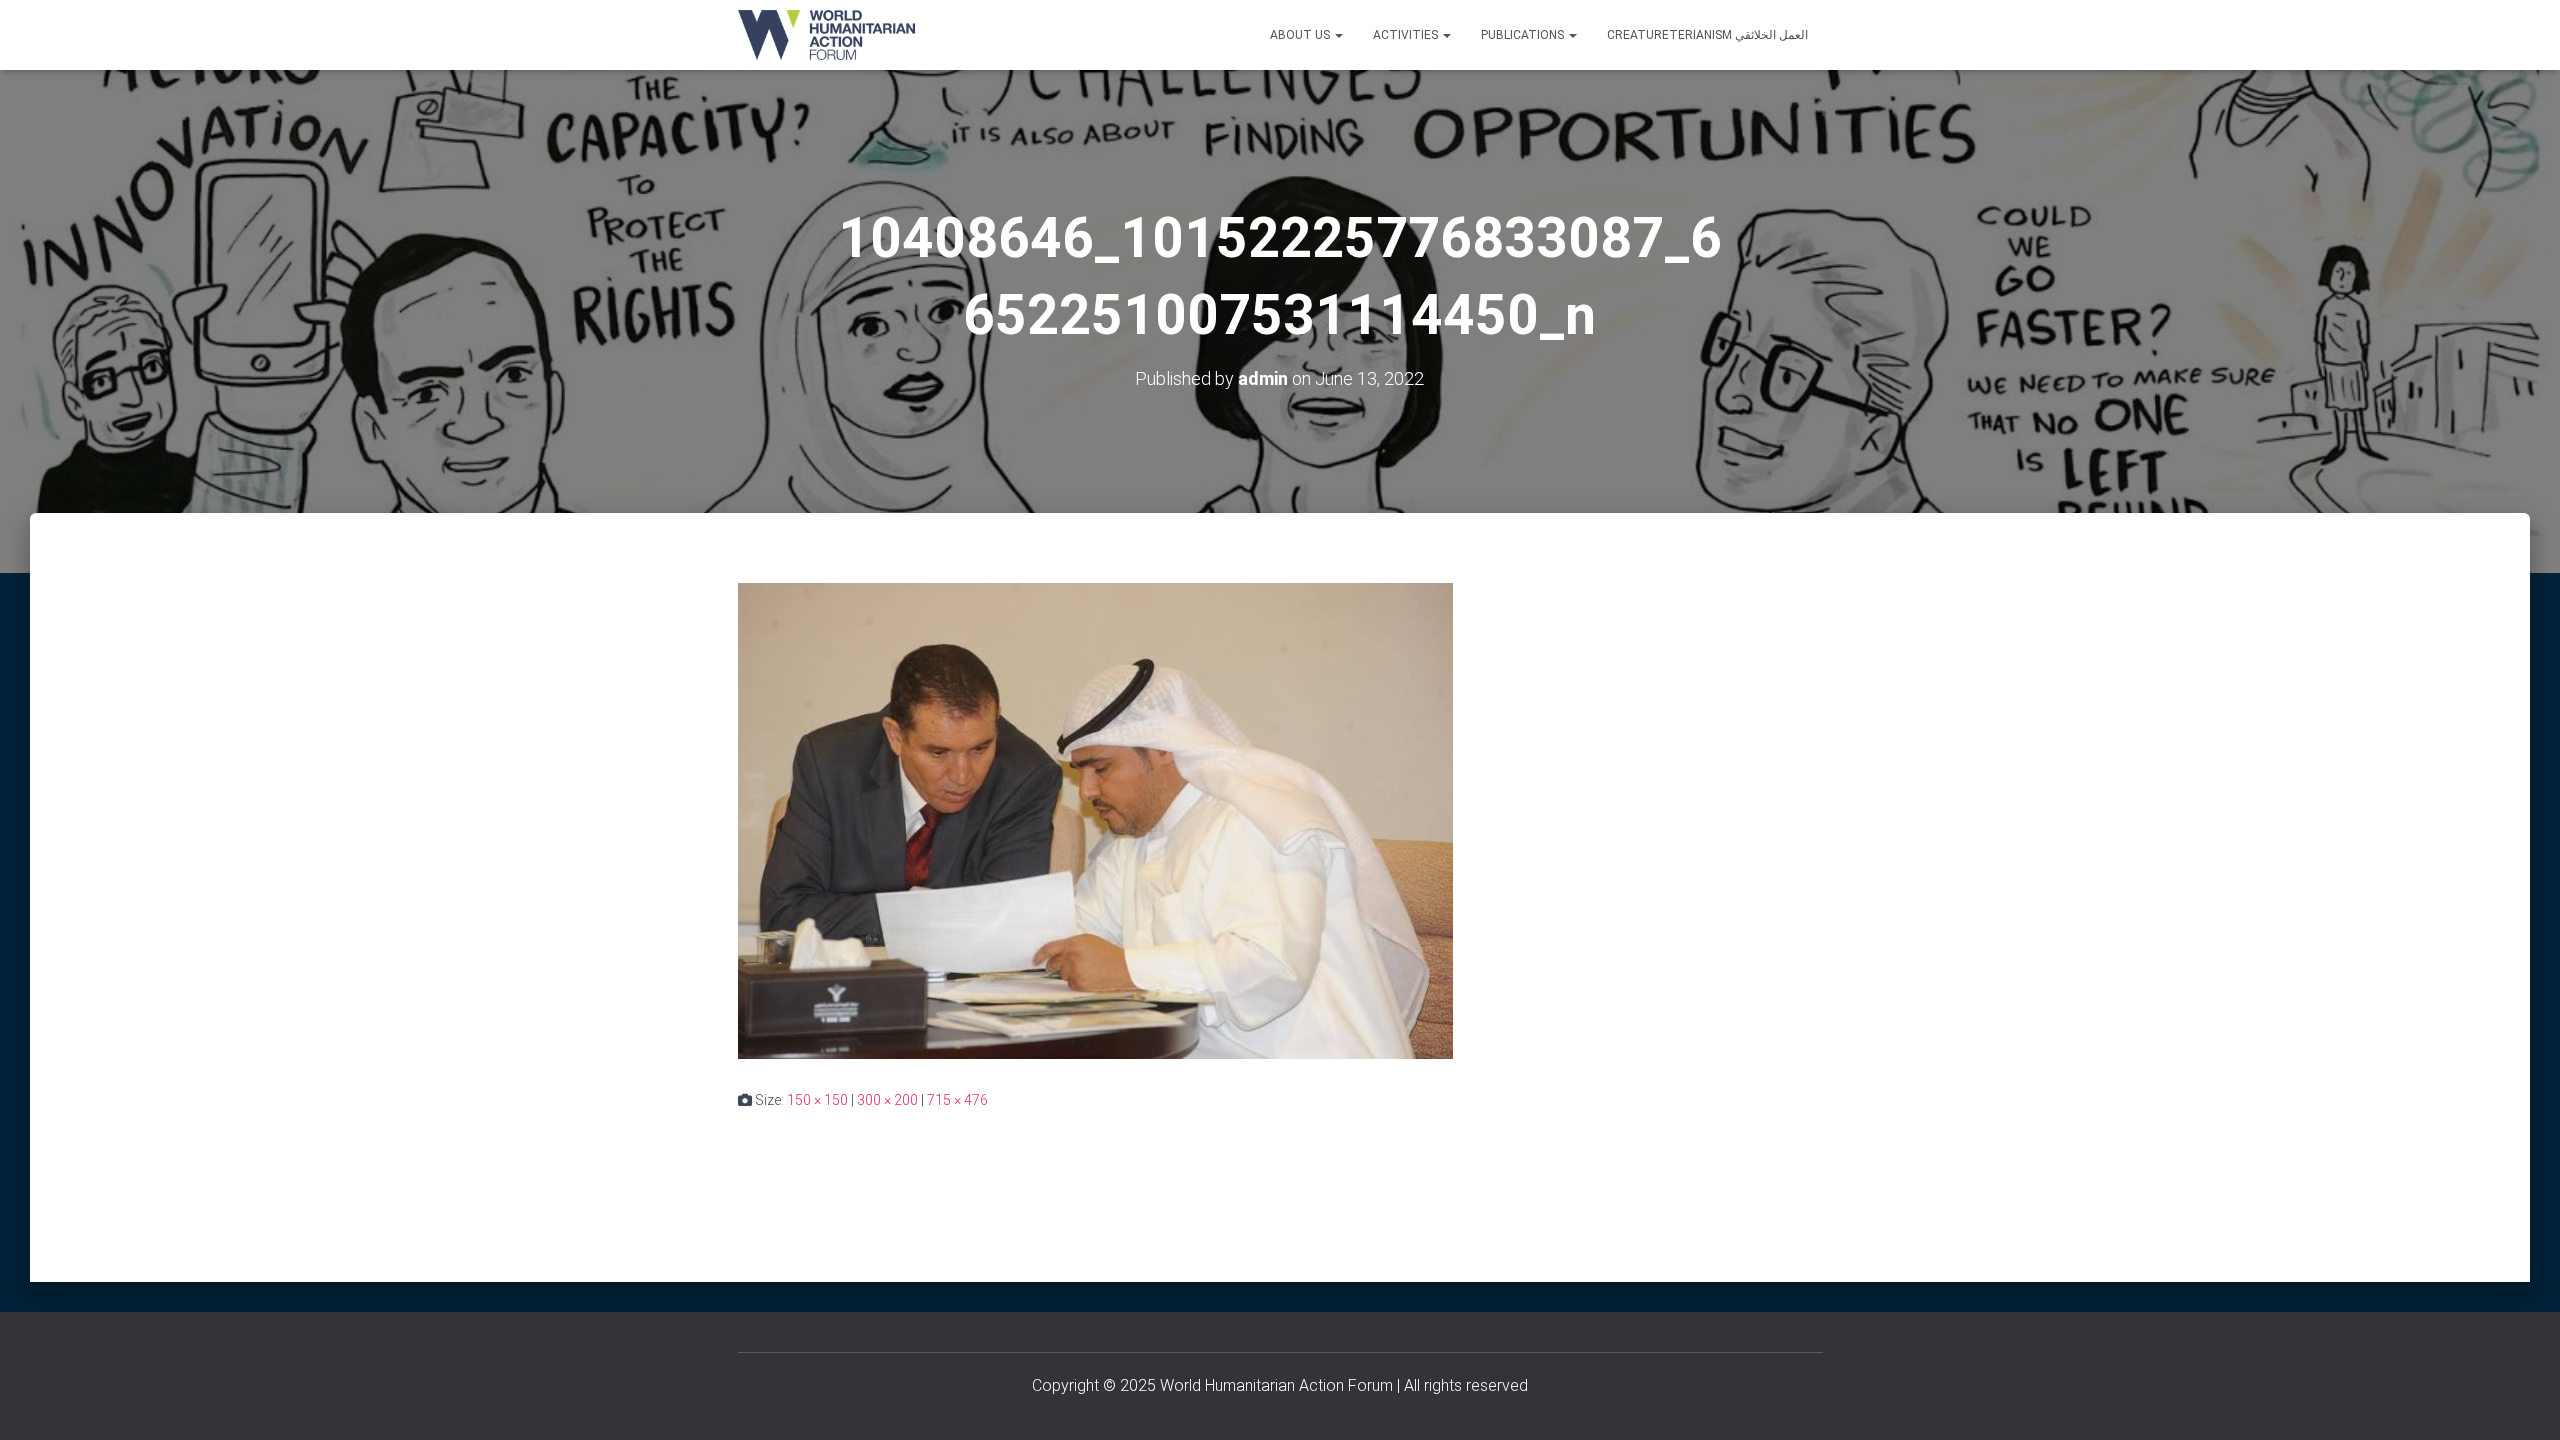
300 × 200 (887, 1100)
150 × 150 (817, 1100)
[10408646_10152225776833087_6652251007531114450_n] (1095, 820)
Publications (1524, 35)
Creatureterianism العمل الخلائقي (1707, 35)
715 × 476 (957, 1100)
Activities (1407, 35)
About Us (1301, 35)
